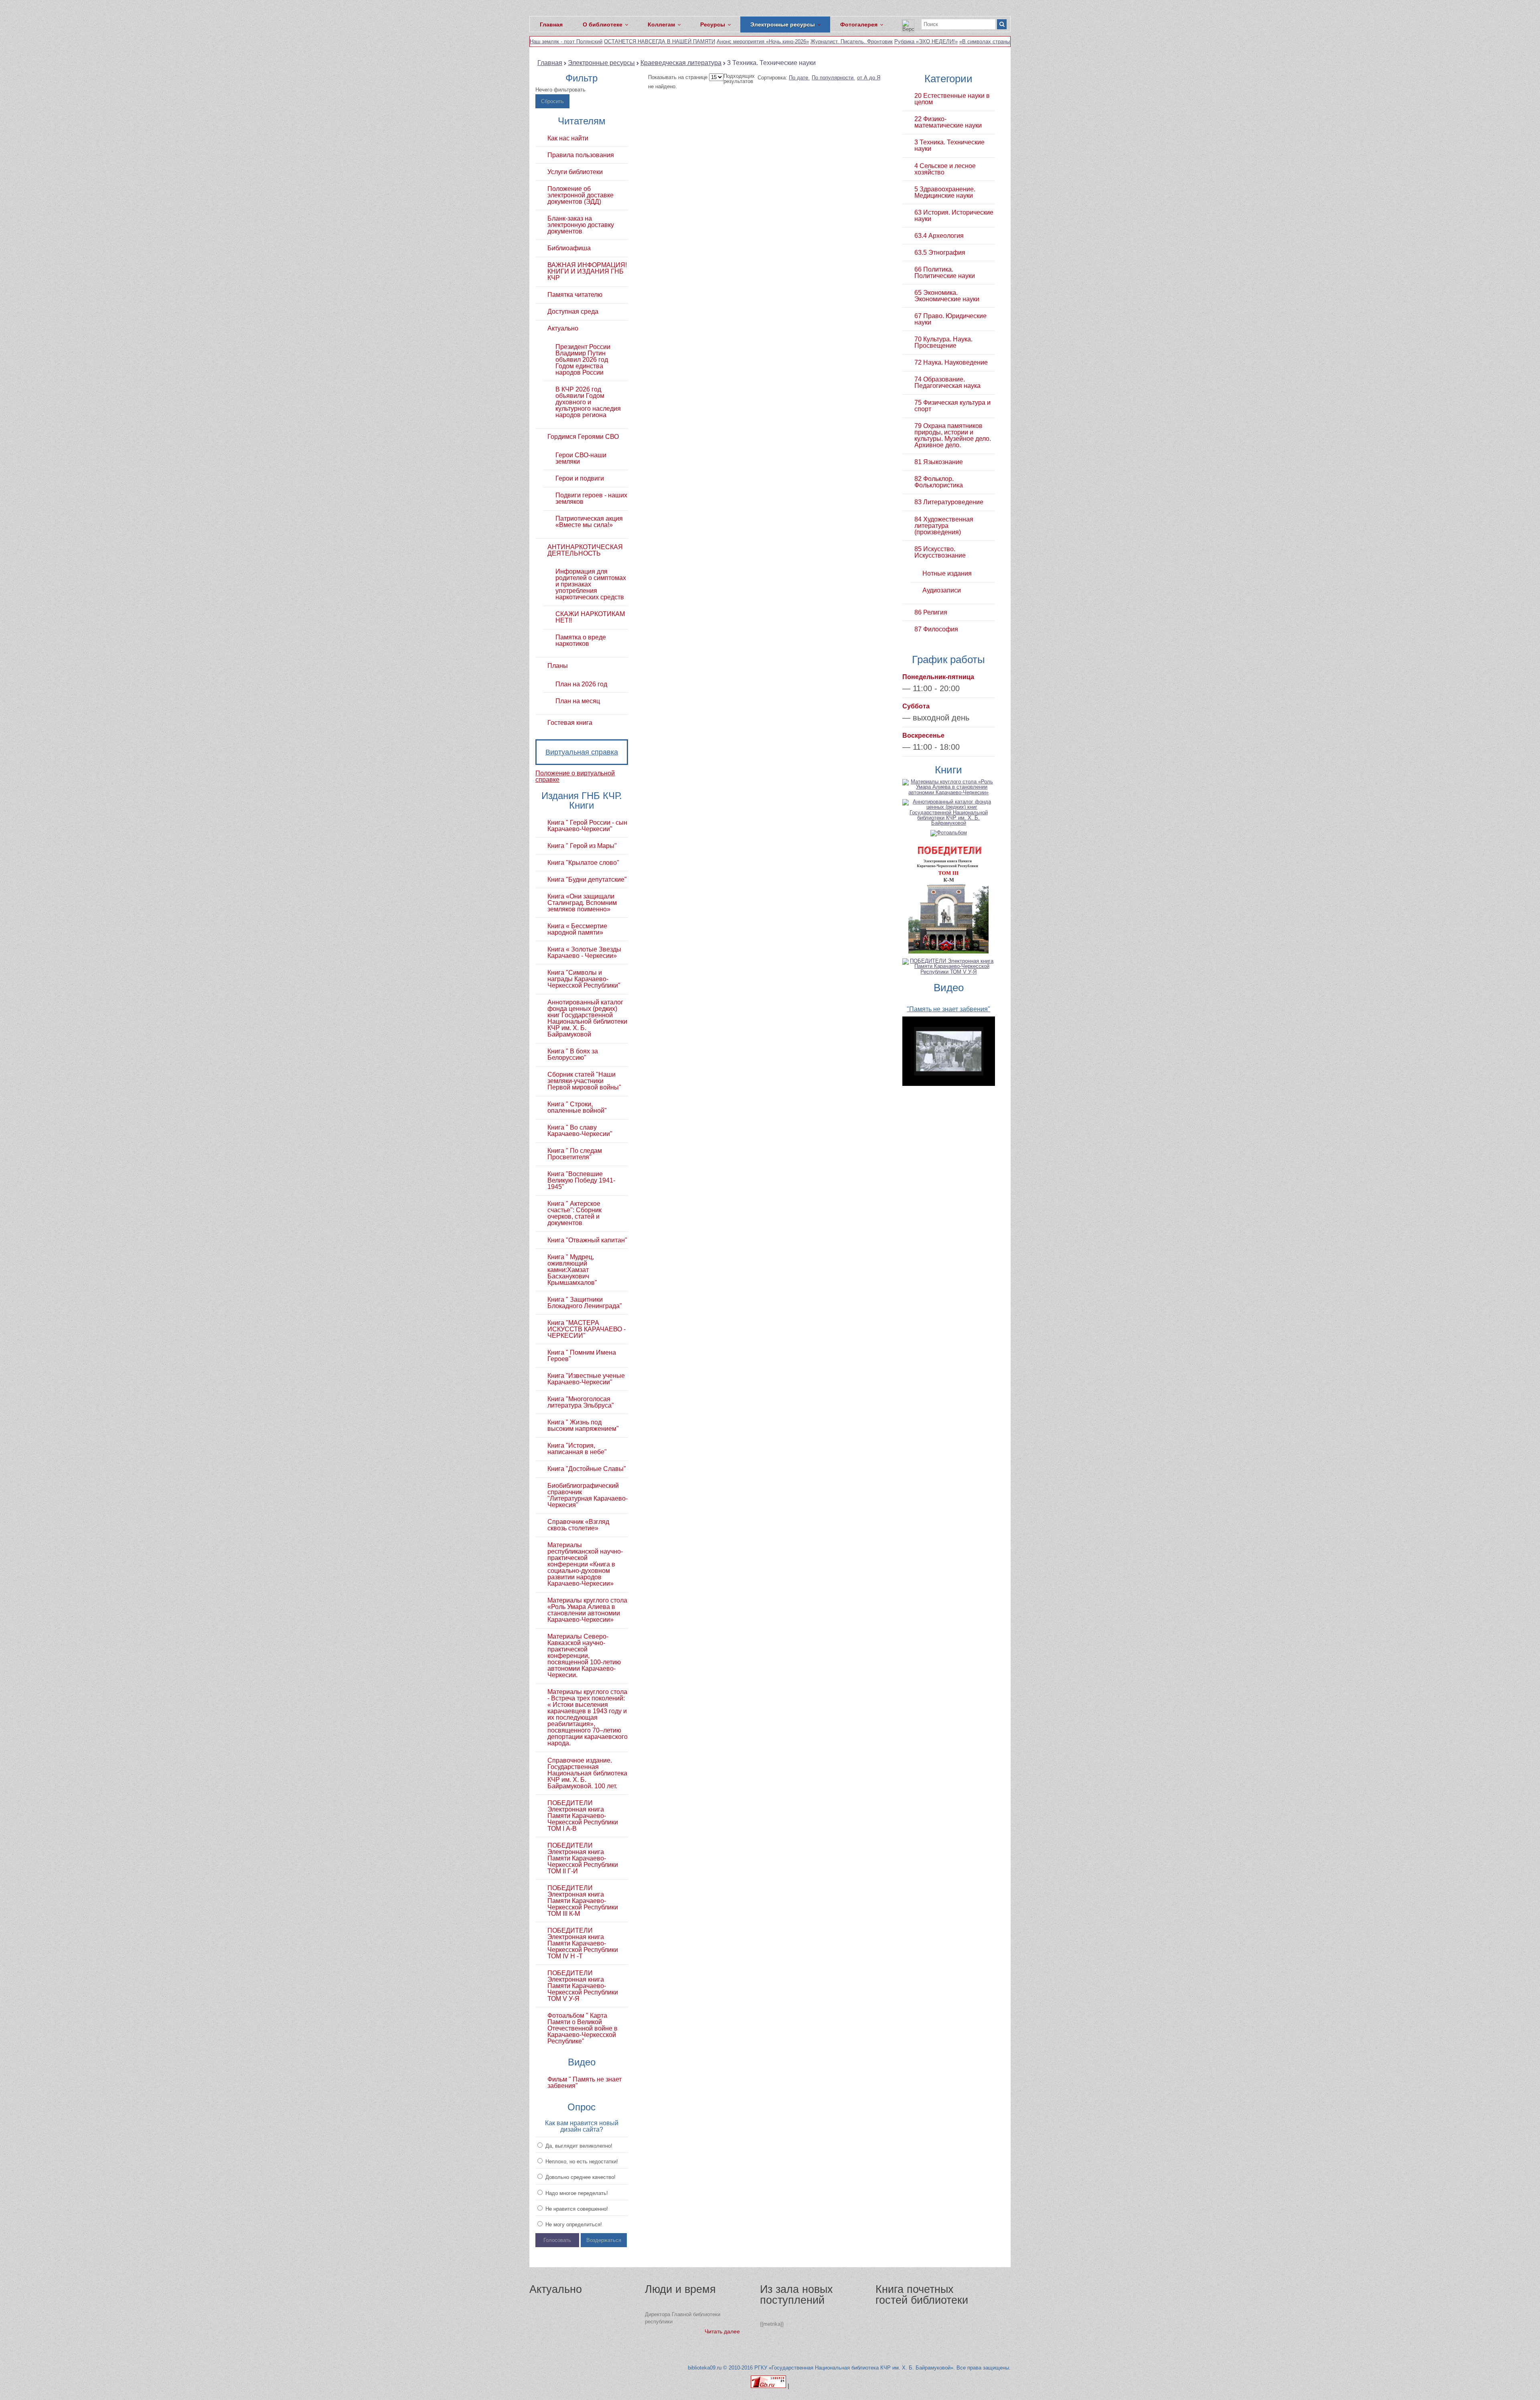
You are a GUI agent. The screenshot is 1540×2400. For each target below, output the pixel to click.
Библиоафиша (569, 248)
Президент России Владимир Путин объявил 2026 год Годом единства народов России (583, 360)
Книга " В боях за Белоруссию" (573, 1055)
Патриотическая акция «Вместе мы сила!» (589, 522)
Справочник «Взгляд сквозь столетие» (578, 1525)
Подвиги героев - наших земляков (591, 499)
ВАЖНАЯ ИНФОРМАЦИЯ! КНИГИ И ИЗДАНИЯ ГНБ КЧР (587, 272)
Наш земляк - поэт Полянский (566, 42)
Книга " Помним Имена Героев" (582, 1356)
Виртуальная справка (582, 752)
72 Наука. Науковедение (951, 363)
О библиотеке (603, 24)
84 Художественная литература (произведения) (944, 526)
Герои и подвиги (580, 479)
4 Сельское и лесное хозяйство (945, 169)
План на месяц (578, 701)
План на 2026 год (581, 684)
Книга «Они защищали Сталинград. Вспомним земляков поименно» (582, 903)
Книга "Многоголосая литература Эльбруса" (581, 1402)
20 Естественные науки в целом (952, 99)
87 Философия (936, 629)
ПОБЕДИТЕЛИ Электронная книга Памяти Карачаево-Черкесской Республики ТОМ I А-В (583, 1816)
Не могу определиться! (573, 2225)
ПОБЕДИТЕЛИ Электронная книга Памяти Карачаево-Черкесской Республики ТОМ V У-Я (583, 1986)
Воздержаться (604, 2240)
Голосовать (557, 2240)
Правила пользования (581, 155)
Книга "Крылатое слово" (583, 863)
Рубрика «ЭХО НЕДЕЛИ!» (926, 42)
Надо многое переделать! (576, 2193)
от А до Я (869, 78)
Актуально (563, 329)
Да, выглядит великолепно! (578, 2146)
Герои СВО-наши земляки (581, 458)
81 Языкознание (939, 462)
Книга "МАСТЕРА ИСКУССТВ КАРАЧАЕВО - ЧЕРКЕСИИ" (587, 1329)
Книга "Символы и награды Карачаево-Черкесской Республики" (584, 979)
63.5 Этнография (940, 253)
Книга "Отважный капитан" (587, 1240)
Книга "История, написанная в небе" (577, 1449)
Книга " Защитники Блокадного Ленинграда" (585, 1303)
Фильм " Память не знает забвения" (585, 2083)
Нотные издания (947, 574)
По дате (799, 78)
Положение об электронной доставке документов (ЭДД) (581, 195)
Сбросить (552, 101)
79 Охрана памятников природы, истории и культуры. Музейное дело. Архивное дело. (953, 436)
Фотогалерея (859, 24)
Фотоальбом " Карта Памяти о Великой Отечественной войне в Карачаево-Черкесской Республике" (583, 2029)
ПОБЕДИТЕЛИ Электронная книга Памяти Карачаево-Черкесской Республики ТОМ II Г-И (583, 1858)
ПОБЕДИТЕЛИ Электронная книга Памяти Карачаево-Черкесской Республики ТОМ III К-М (583, 1901)
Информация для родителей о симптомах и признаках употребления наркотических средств (591, 584)
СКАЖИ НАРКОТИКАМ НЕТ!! (590, 617)
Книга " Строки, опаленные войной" (577, 1108)
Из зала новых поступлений (796, 2295)
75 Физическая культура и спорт (952, 406)
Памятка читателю (575, 295)
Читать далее (722, 2331)
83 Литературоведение (949, 502)
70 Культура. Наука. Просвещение (943, 343)
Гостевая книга (570, 723)
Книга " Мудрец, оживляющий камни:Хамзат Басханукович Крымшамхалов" (572, 1270)
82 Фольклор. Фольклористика (939, 482)
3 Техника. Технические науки (949, 146)
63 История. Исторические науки (954, 216)
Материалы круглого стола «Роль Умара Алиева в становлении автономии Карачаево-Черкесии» (587, 1610)
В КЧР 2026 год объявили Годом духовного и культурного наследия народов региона (588, 402)
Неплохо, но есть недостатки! (581, 2162)
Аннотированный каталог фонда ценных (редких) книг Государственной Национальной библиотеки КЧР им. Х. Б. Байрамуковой (587, 1018)
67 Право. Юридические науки (950, 319)
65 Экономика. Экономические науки (947, 296)
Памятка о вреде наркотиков (581, 641)
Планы (558, 666)
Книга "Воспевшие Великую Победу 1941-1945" (581, 1181)
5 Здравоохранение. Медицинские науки (945, 193)
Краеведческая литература (681, 63)
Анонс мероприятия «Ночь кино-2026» (763, 42)
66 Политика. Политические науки (945, 273)
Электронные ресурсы (783, 24)
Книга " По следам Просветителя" (575, 1154)
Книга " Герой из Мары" (582, 846)
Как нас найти (568, 138)
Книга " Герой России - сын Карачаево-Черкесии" (587, 826)
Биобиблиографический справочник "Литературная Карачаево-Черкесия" (588, 1495)
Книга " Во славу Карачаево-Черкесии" (580, 1131)
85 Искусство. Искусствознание (940, 552)
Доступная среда (573, 312)
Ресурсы (713, 24)
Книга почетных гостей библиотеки (922, 2295)
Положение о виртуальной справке (575, 776)
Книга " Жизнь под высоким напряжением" (583, 1426)
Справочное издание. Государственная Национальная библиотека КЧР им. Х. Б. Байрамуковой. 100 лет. (587, 1773)
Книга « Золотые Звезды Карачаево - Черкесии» (584, 953)
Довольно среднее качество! (580, 2177)
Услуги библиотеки (575, 172)
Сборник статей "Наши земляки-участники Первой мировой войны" (584, 1081)
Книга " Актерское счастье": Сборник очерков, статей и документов (574, 1213)
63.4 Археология (939, 236)
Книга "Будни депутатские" (587, 880)
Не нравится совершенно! (576, 2209)
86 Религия (931, 613)
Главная (551, 24)
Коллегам (661, 24)
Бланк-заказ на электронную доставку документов (581, 225)
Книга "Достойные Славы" (587, 1469)
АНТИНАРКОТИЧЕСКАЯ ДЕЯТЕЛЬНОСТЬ (585, 550)
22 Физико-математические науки (948, 122)
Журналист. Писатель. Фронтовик (852, 42)
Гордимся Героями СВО (583, 437)
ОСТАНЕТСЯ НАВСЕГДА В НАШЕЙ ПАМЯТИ (660, 42)
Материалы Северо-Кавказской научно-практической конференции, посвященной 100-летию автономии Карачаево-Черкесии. (584, 1656)
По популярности (833, 78)
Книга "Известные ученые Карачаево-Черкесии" (586, 1379)
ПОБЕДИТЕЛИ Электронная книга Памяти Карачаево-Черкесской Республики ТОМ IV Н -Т (583, 1944)
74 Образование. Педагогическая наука (947, 383)
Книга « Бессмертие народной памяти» (577, 929)
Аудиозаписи (942, 590)
